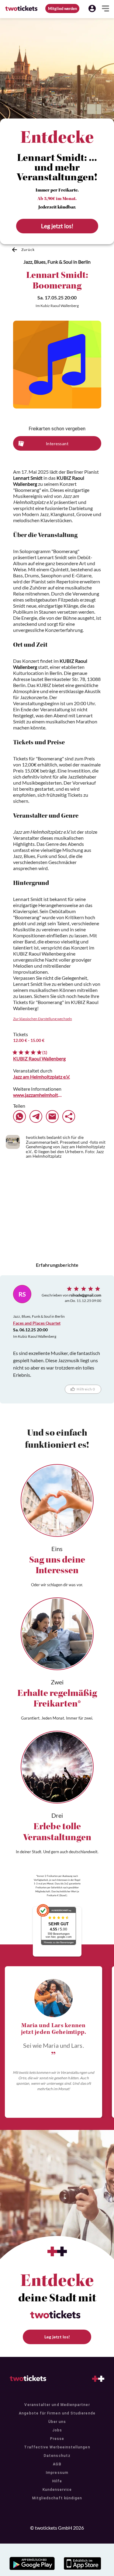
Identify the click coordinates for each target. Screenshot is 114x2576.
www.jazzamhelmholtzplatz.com (38, 1095)
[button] (92, 8)
